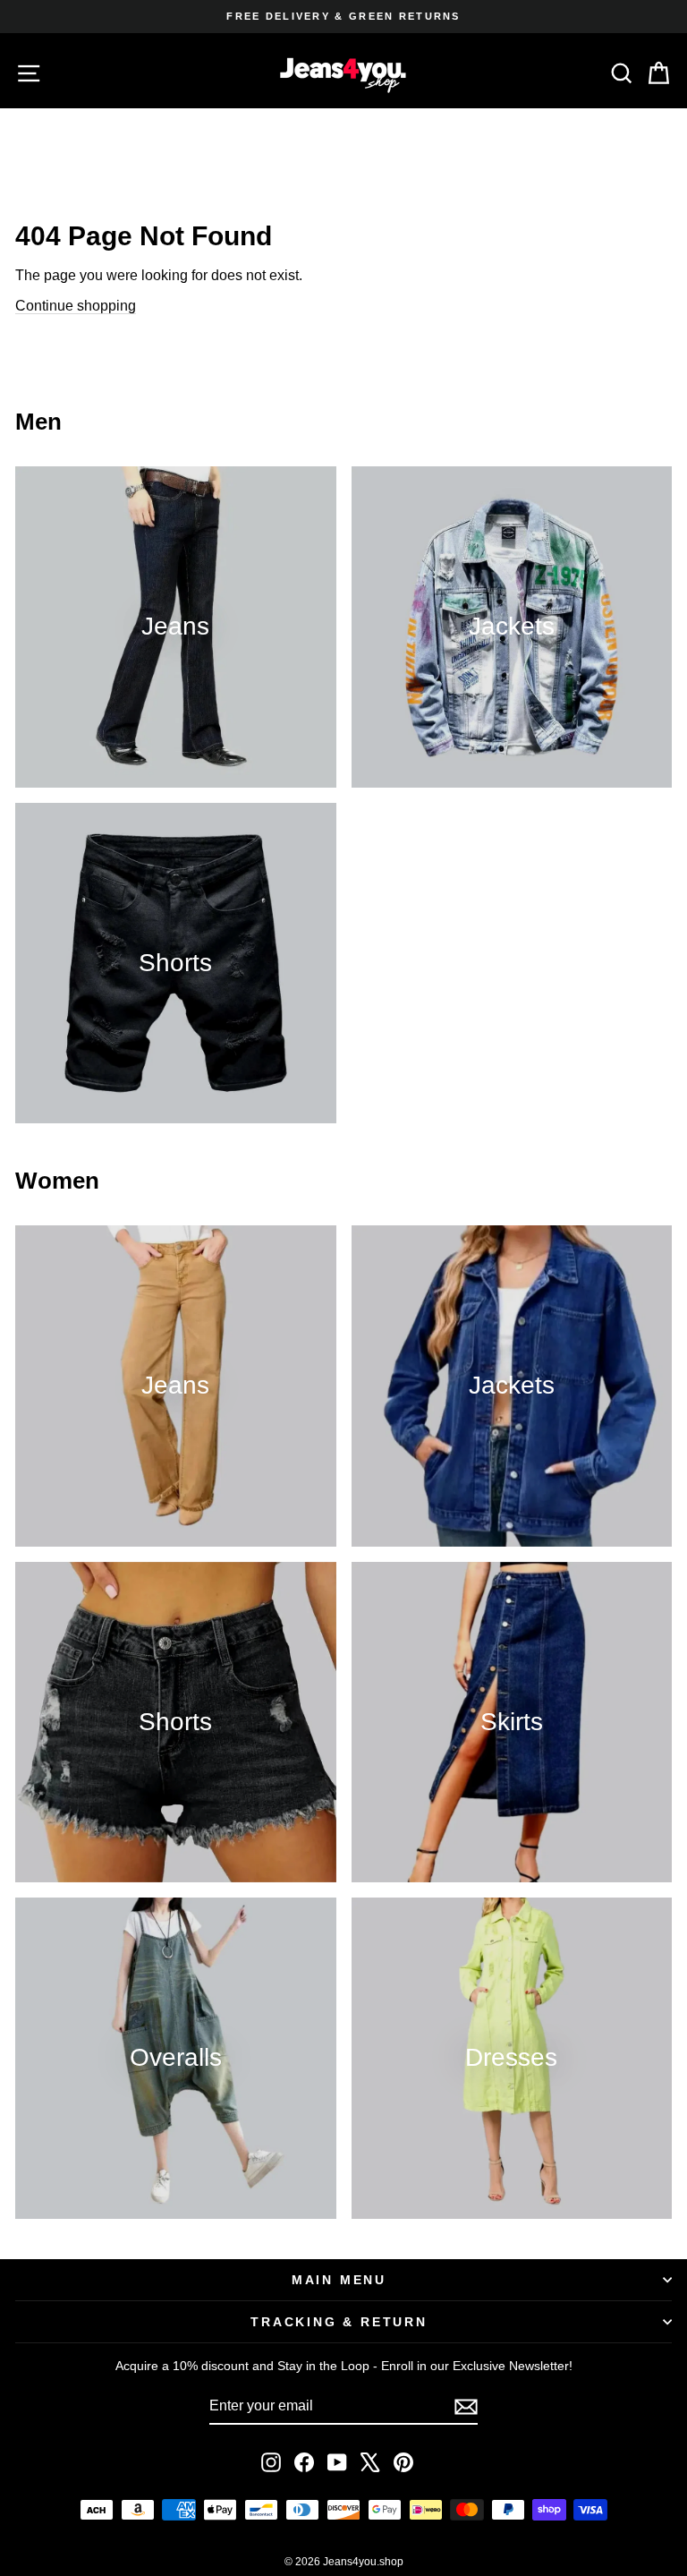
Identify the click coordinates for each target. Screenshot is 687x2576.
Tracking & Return (339, 2322)
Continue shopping (76, 306)
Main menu (339, 2280)
